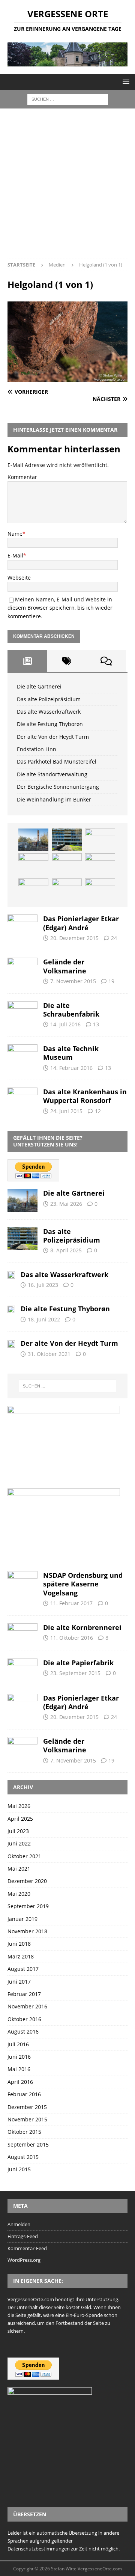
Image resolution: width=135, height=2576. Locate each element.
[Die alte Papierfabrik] (22, 1668)
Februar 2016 (24, 2094)
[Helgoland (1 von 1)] (67, 377)
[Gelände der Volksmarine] (22, 968)
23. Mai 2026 (66, 1204)
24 (114, 938)
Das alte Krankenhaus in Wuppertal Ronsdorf (85, 1096)
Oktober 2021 (24, 1856)
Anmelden (19, 2224)
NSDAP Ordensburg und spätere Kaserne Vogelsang (83, 1584)
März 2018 (21, 1956)
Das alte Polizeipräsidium (49, 699)
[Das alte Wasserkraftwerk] (100, 840)
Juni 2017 (19, 1982)
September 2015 (28, 2144)
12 (98, 1111)
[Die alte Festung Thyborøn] (33, 865)
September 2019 (28, 1906)
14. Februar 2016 (71, 1068)
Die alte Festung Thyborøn (50, 724)
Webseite (19, 578)
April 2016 (20, 2082)
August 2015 (23, 2157)
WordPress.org (24, 2260)
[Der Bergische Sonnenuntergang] (100, 890)
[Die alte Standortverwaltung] (67, 890)
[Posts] (27, 661)
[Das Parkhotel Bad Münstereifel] (33, 890)
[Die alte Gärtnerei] (33, 840)
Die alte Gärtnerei (39, 686)
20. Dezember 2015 (74, 938)
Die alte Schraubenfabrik (71, 1010)
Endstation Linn (37, 749)
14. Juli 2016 (65, 1024)
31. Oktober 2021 (49, 1354)
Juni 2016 (19, 2057)
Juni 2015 (19, 2169)
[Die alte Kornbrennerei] (22, 1633)
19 (111, 981)
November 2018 (27, 1931)
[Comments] (106, 661)
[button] (125, 82)
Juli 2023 (18, 1831)
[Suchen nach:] (68, 99)
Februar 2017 (24, 1994)
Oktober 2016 (24, 2019)
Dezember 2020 (27, 1881)
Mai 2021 (19, 1869)
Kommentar (22, 477)
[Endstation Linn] (100, 865)
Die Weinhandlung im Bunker (54, 799)
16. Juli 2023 (43, 1285)
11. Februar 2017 (71, 1603)
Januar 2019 (22, 1919)
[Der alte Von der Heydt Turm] (67, 865)
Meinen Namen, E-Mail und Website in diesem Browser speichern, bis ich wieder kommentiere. (60, 608)
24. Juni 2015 (66, 1111)
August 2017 (23, 1969)
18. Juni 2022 (44, 1319)
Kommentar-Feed (27, 2248)
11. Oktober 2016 (72, 1638)
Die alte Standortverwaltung (52, 774)
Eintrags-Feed (23, 2236)
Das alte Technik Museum (71, 1053)
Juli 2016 (18, 2044)
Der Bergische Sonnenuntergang (58, 787)
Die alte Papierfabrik (78, 1663)
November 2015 (27, 2119)
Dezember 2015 (27, 2107)
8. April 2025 (66, 1250)
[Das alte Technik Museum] (22, 1054)
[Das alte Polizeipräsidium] (67, 840)
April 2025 (20, 1819)
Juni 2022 (19, 1843)
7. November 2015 (73, 981)
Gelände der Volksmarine (65, 966)
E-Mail (15, 555)
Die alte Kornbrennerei (82, 1627)
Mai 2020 (19, 1894)
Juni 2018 (19, 1944)
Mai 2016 (19, 2069)
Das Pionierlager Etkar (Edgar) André (81, 923)
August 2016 (23, 2031)
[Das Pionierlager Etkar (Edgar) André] (22, 924)
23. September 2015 (75, 1673)
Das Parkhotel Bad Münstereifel (57, 762)
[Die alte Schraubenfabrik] (22, 1011)
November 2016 (27, 2006)
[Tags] (67, 661)
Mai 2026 (19, 1806)
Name (15, 534)
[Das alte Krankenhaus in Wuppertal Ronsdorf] (22, 1097)
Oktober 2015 (24, 2132)
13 (96, 1024)
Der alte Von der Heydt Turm (53, 737)
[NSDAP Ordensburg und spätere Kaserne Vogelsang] (22, 1581)
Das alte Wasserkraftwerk (49, 712)
